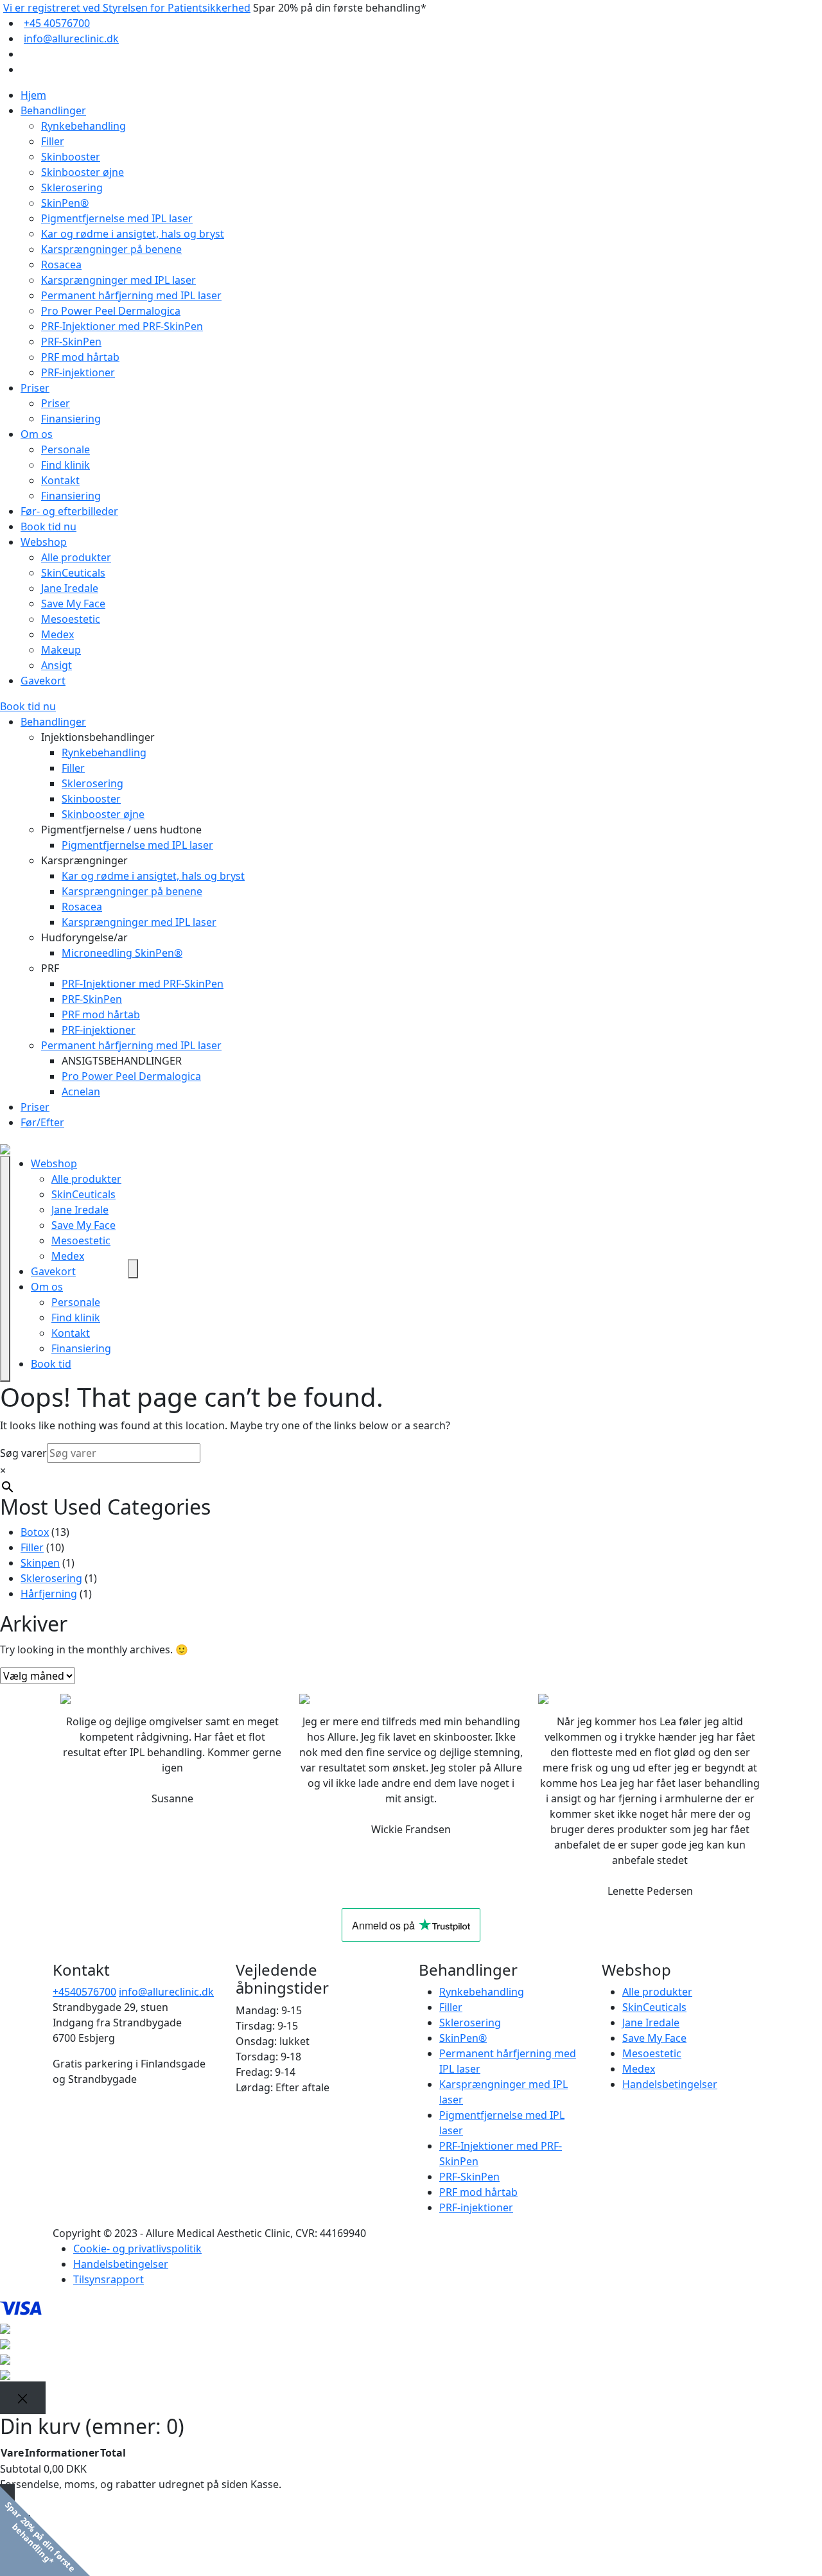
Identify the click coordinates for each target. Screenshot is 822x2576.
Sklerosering (72, 187)
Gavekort (43, 681)
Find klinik (66, 465)
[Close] (23, 2398)
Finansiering (71, 419)
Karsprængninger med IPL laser (118, 280)
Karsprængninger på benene (111, 249)
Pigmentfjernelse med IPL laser (117, 218)
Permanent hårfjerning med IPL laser (131, 295)
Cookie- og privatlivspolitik (137, 2249)
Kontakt (60, 480)
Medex (57, 634)
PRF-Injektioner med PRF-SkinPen (122, 326)
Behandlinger (53, 110)
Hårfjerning (49, 1594)
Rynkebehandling (83, 126)
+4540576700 (84, 1992)
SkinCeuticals (73, 573)
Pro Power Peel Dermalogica (111, 311)
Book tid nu (48, 527)
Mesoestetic (71, 619)
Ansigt (57, 665)
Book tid (51, 1364)
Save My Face (73, 604)
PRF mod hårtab (80, 357)
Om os (37, 434)
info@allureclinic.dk (71, 39)
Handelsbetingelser (670, 2084)
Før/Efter (42, 1122)
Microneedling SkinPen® (122, 953)
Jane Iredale (70, 588)
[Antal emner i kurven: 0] (133, 1269)
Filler (53, 141)
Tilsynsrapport (109, 2279)
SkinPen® (65, 203)
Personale (66, 449)
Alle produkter (76, 557)
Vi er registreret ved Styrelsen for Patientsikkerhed (127, 8)
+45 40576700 (57, 23)
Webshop (44, 542)
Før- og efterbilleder (69, 511)
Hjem (33, 95)
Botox (35, 1532)
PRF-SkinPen (71, 342)
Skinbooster (71, 157)
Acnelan (81, 1092)
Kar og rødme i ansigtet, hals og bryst (133, 234)
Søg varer (23, 1453)
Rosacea (61, 265)
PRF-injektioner (78, 372)
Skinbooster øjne (83, 172)
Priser (35, 388)
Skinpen (40, 1563)
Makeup (61, 650)
